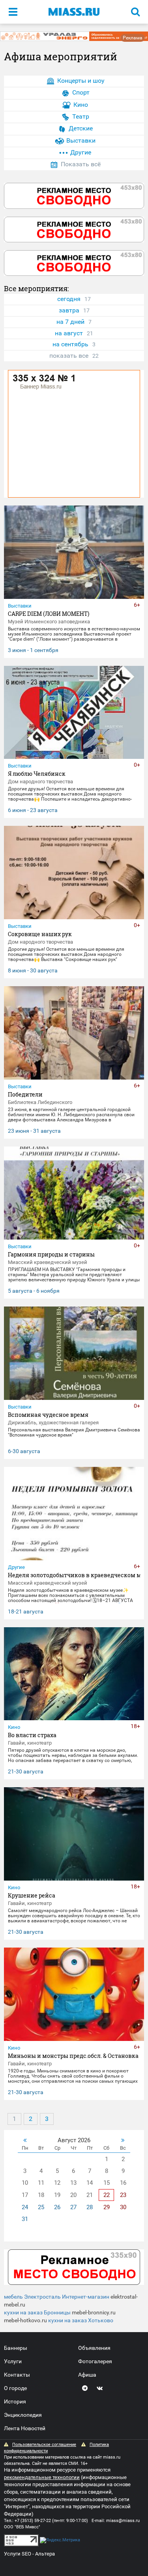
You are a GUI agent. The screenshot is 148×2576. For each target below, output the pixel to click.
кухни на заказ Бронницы (37, 2312)
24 (25, 2207)
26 (57, 2207)
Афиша (87, 2375)
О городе (15, 2388)
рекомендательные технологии (42, 2477)
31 (25, 2219)
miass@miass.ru (123, 2521)
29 (107, 2207)
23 (123, 2195)
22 (107, 2195)
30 (123, 2207)
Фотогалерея (95, 2361)
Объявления (94, 2348)
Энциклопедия (23, 2415)
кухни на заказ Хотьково (81, 2320)
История (15, 2401)
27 (73, 2207)
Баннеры (16, 2348)
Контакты (17, 2375)
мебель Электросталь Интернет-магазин (57, 2297)
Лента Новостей (25, 2428)
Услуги (13, 2361)
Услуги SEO (18, 2554)
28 (90, 2207)
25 (41, 2207)
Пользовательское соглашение (44, 2445)
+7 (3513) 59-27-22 (33, 2521)
